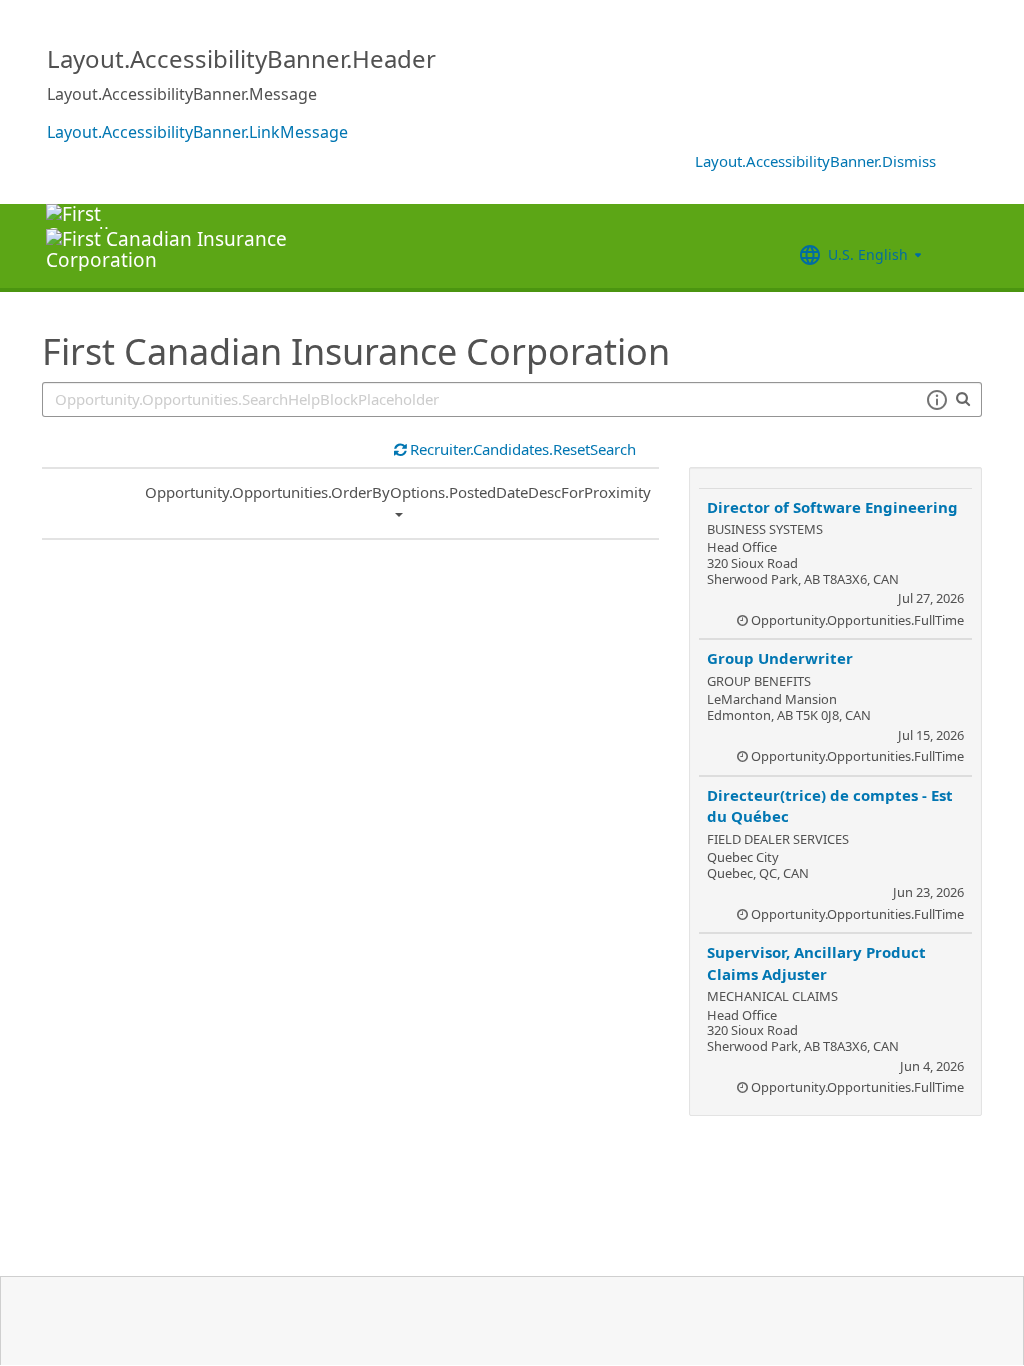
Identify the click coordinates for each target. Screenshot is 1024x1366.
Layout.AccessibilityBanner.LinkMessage (197, 132)
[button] (936, 400)
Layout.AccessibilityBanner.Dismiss (815, 161)
